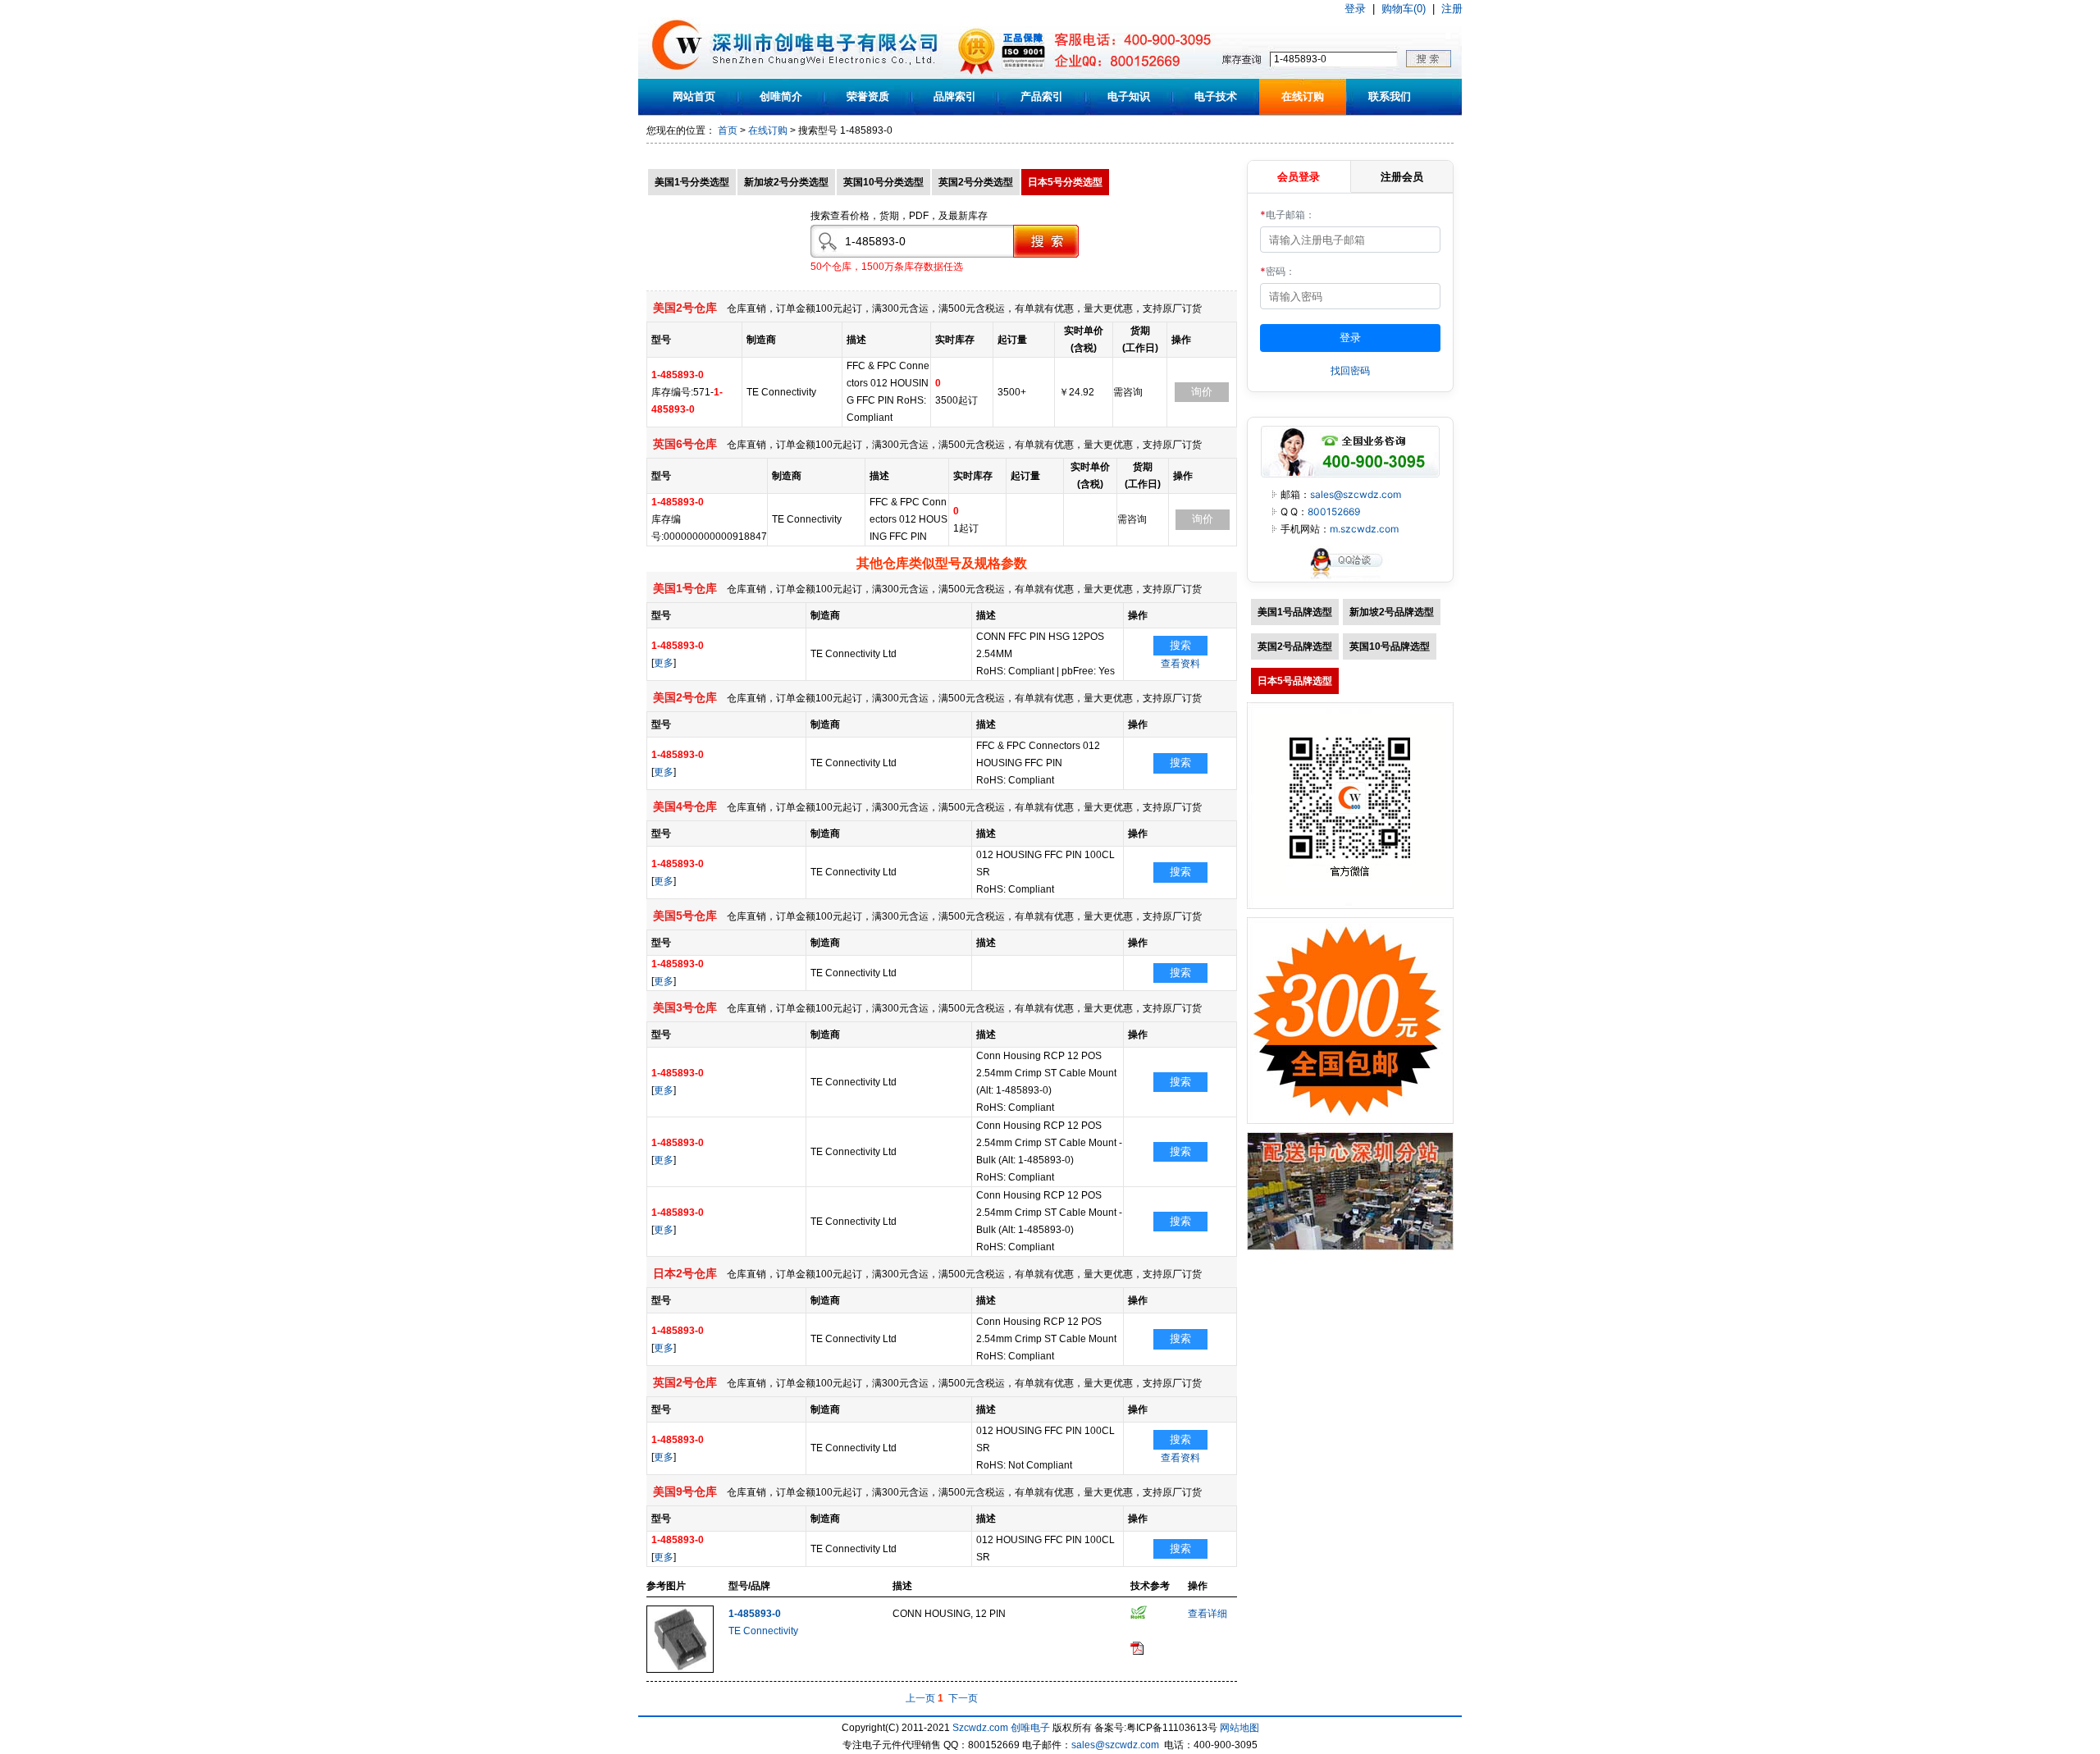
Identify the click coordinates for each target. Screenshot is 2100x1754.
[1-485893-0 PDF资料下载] (1137, 1651)
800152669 (1334, 512)
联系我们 (1390, 96)
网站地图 (1239, 1728)
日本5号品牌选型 (1295, 681)
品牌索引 (955, 96)
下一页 (963, 1698)
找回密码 (1350, 370)
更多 (664, 663)
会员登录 (1299, 176)
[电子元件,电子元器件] (677, 75)
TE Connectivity (763, 1631)
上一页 (920, 1698)
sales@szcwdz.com (1356, 494)
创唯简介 (781, 96)
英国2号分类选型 (976, 182)
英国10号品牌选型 (1390, 646)
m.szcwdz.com (1364, 529)
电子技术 (1216, 96)
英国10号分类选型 (883, 182)
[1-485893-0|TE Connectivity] (680, 1669)
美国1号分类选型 (692, 182)
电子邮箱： (1287, 215)
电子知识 (1129, 96)
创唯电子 (1030, 1728)
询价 (1202, 392)
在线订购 (1303, 96)
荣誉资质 (868, 96)
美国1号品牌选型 (1295, 612)
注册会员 (1402, 176)
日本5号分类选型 (1065, 182)
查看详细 (1207, 1614)
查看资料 (1180, 664)
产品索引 (1042, 96)
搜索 (1180, 645)
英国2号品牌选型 (1295, 646)
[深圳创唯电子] (1350, 1247)
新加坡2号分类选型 (786, 182)
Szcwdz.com (980, 1728)
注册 (1452, 9)
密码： (1278, 271)
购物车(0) (1404, 9)
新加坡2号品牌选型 (1392, 612)
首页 (728, 130)
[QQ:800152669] (1350, 578)
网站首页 (694, 96)
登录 (1355, 9)
